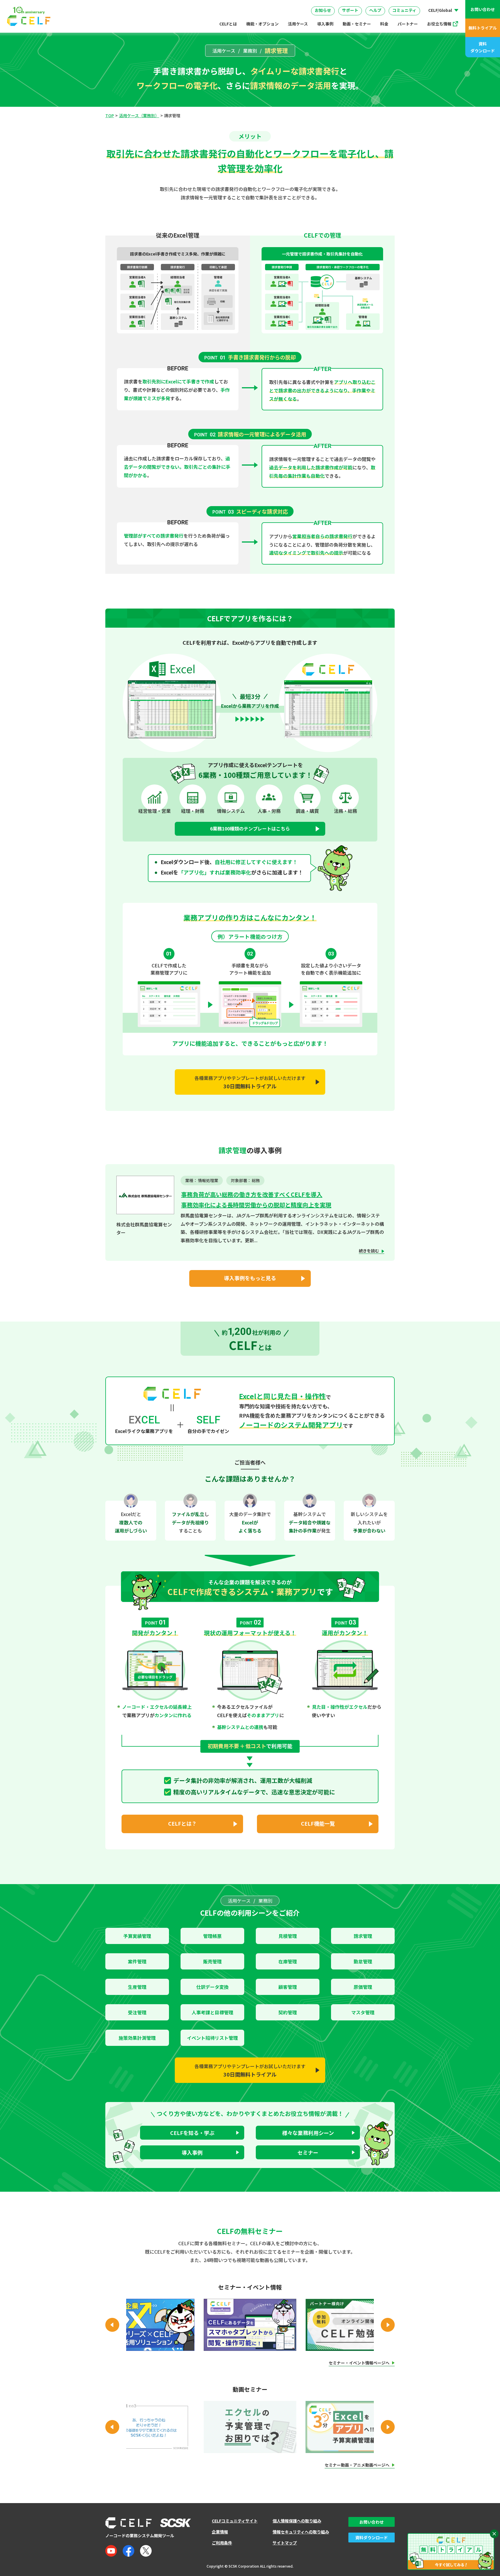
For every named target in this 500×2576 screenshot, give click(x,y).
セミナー (308, 2152)
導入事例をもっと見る (250, 1278)
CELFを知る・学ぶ (192, 2133)
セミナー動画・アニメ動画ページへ (357, 2465)
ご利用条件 (222, 2543)
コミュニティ (404, 10)
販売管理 (212, 1961)
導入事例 (325, 24)
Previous (112, 2325)
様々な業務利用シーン (308, 2133)
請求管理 (363, 1936)
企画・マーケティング (357, 5)
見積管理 (288, 1936)
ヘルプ (375, 10)
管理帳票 (212, 1936)
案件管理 (137, 1961)
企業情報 (220, 2532)
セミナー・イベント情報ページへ (359, 2363)
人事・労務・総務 (192, 5)
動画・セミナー (357, 24)
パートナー (408, 24)
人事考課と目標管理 (212, 2012)
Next (388, 2325)
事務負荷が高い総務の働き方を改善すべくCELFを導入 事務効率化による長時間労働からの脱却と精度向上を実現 (256, 1200)
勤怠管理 (363, 1961)
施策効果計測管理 (137, 2038)
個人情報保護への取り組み (297, 2521)
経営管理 (312, 5)
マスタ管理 (363, 2012)
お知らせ (323, 10)
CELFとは (228, 24)
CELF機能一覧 (318, 1823)
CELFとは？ (182, 1823)
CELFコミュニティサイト (235, 2521)
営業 (155, 5)
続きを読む (369, 1251)
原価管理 (363, 1987)
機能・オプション (262, 24)
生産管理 (137, 1987)
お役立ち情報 (439, 24)
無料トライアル (483, 28)
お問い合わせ (483, 9)
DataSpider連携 (255, 3)
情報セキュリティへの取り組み (301, 2532)
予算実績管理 (137, 1936)
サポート (350, 10)
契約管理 (288, 2012)
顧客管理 (288, 1987)
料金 (384, 24)
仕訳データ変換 (212, 1987)
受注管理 (137, 2012)
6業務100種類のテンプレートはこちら (250, 828)
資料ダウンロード (483, 47)
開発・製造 (277, 5)
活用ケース (298, 24)
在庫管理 (288, 1961)
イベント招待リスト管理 (212, 2038)
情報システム (238, 5)
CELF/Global (440, 10)
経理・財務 (124, 5)
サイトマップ (285, 2543)
